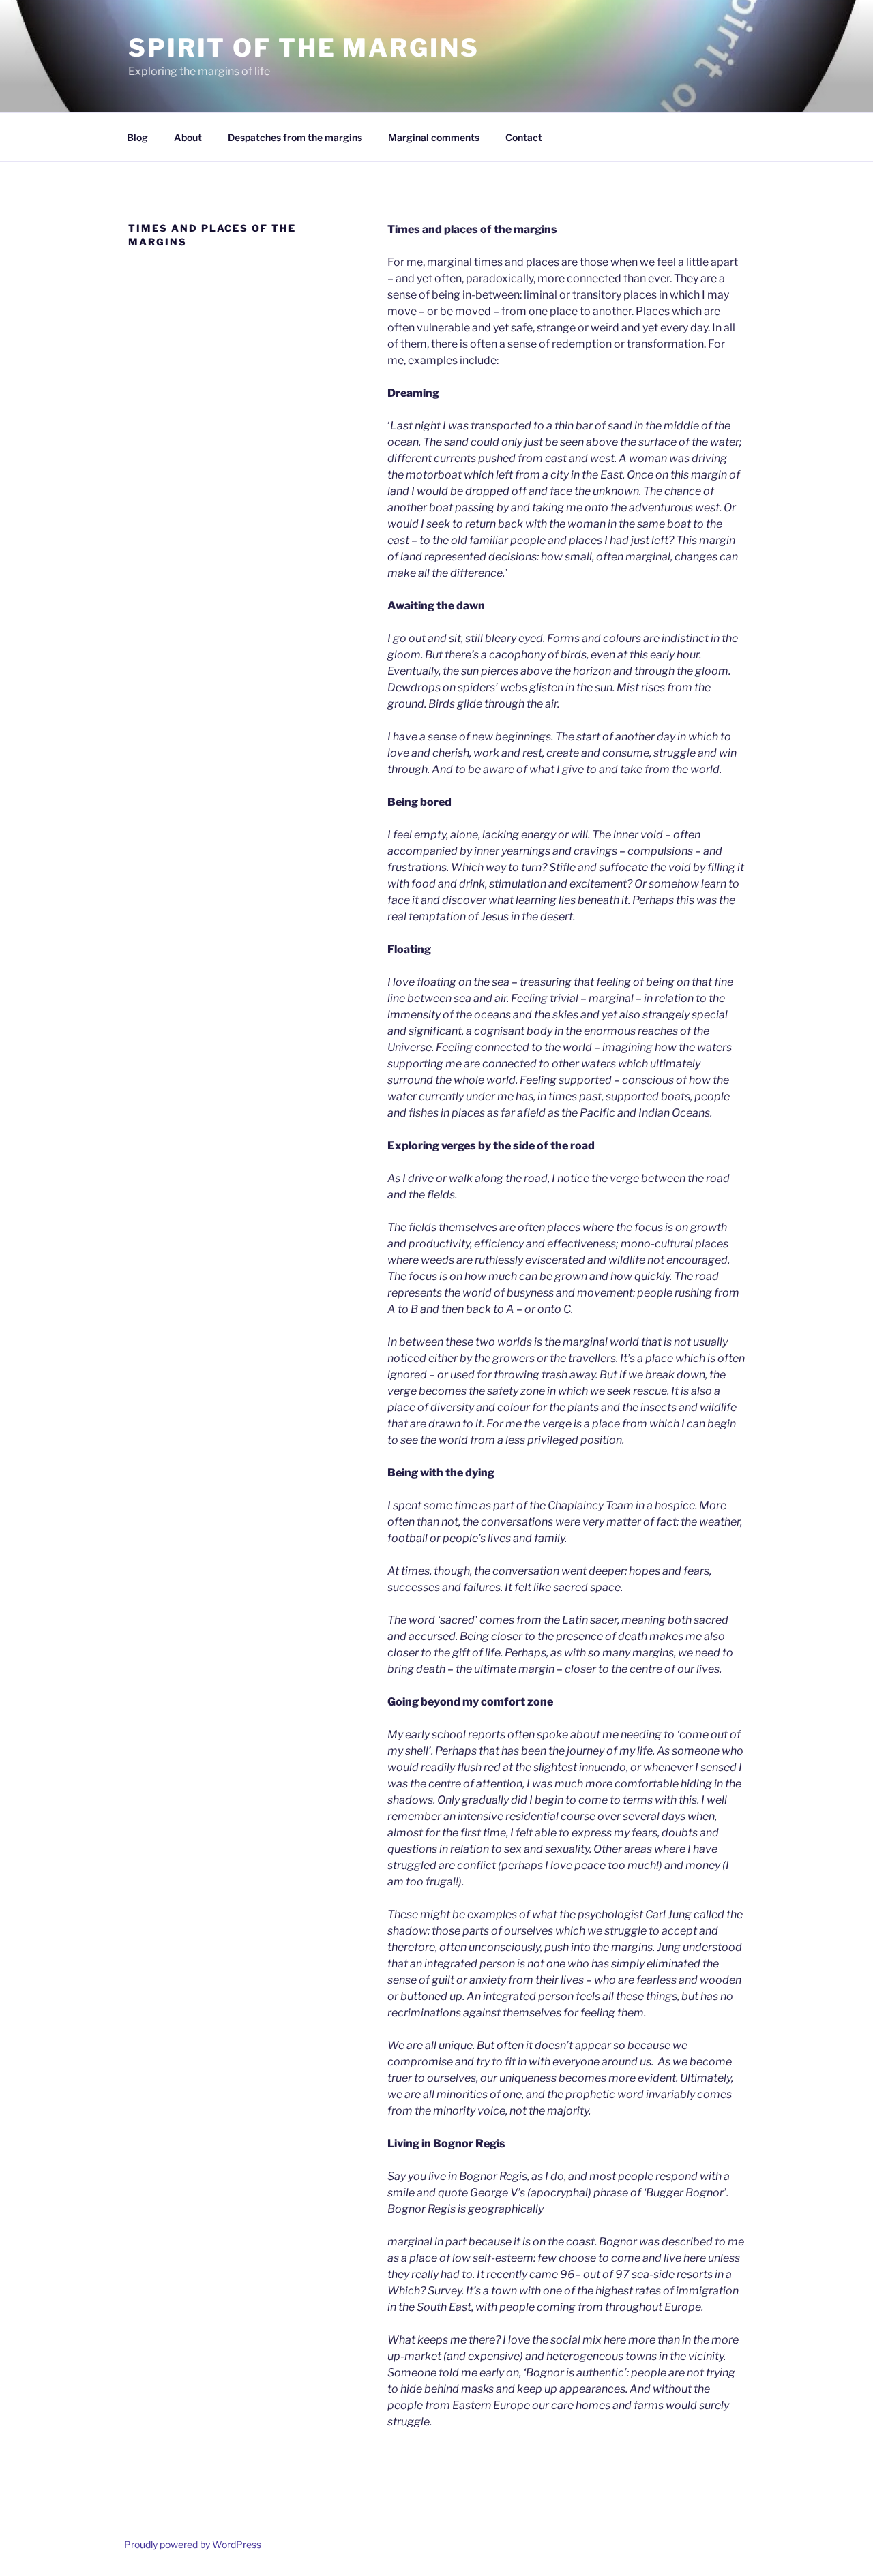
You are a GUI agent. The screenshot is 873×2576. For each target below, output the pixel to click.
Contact (524, 137)
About (188, 137)
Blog (137, 137)
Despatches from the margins (295, 137)
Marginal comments (434, 137)
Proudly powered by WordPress (193, 2544)
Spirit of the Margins (304, 48)
